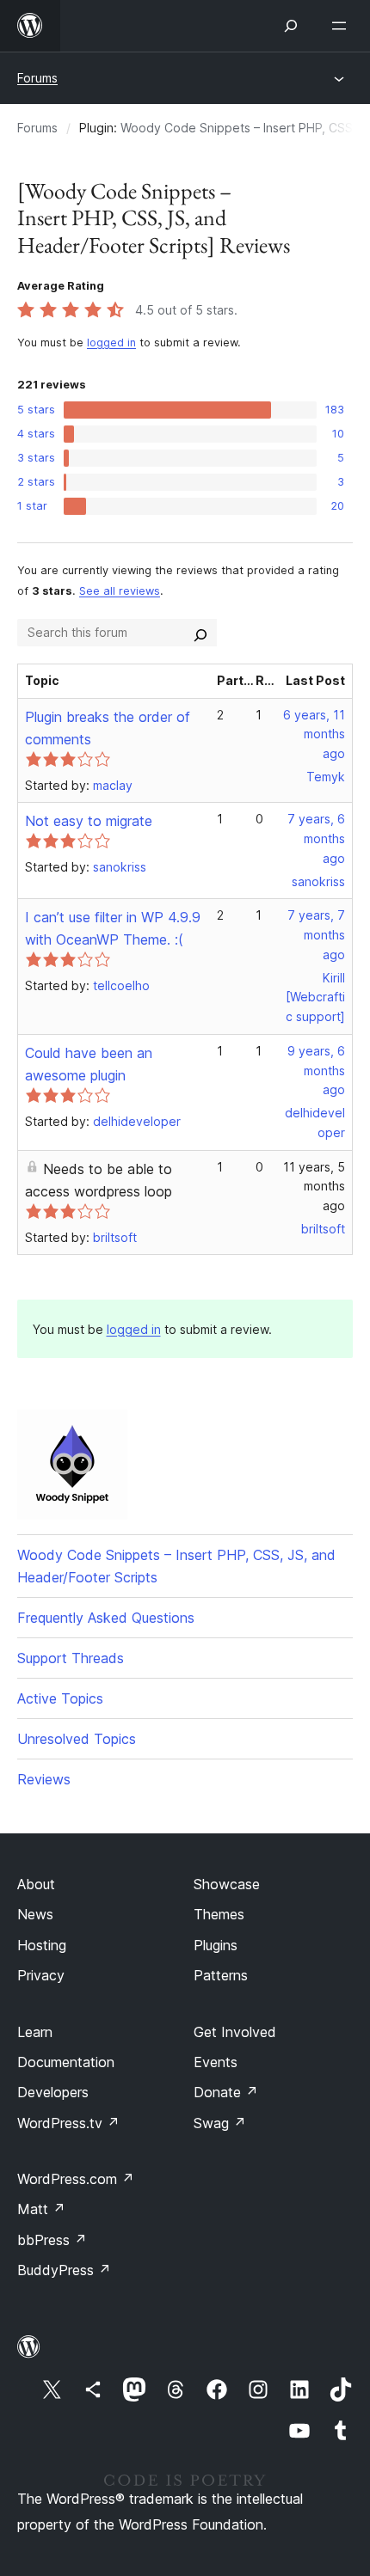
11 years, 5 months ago (314, 1187)
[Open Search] (291, 26)
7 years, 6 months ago (316, 838)
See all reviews (120, 591)
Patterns (221, 1975)
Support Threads (71, 1658)
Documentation (66, 2062)
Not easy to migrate (89, 821)
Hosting (42, 1945)
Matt (41, 2209)
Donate (226, 2092)
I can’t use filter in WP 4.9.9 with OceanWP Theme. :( (113, 928)
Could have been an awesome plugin (89, 1064)
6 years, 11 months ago (314, 734)
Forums (37, 78)
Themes (219, 1914)
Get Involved (235, 2032)
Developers (53, 2092)
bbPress (52, 2240)
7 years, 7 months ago (316, 935)
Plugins (216, 1945)
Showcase (227, 1884)
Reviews (44, 1779)
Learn (35, 2032)
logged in (111, 343)
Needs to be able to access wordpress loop (99, 1180)
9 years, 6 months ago (316, 1071)
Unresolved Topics (77, 1739)
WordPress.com (76, 2179)
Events (216, 2062)
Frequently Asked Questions (106, 1618)
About (36, 1884)
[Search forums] (200, 633)
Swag (220, 2123)
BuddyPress (64, 2270)
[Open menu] (342, 26)
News (35, 1914)
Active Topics (60, 1698)
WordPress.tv (68, 2123)
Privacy (41, 1975)
